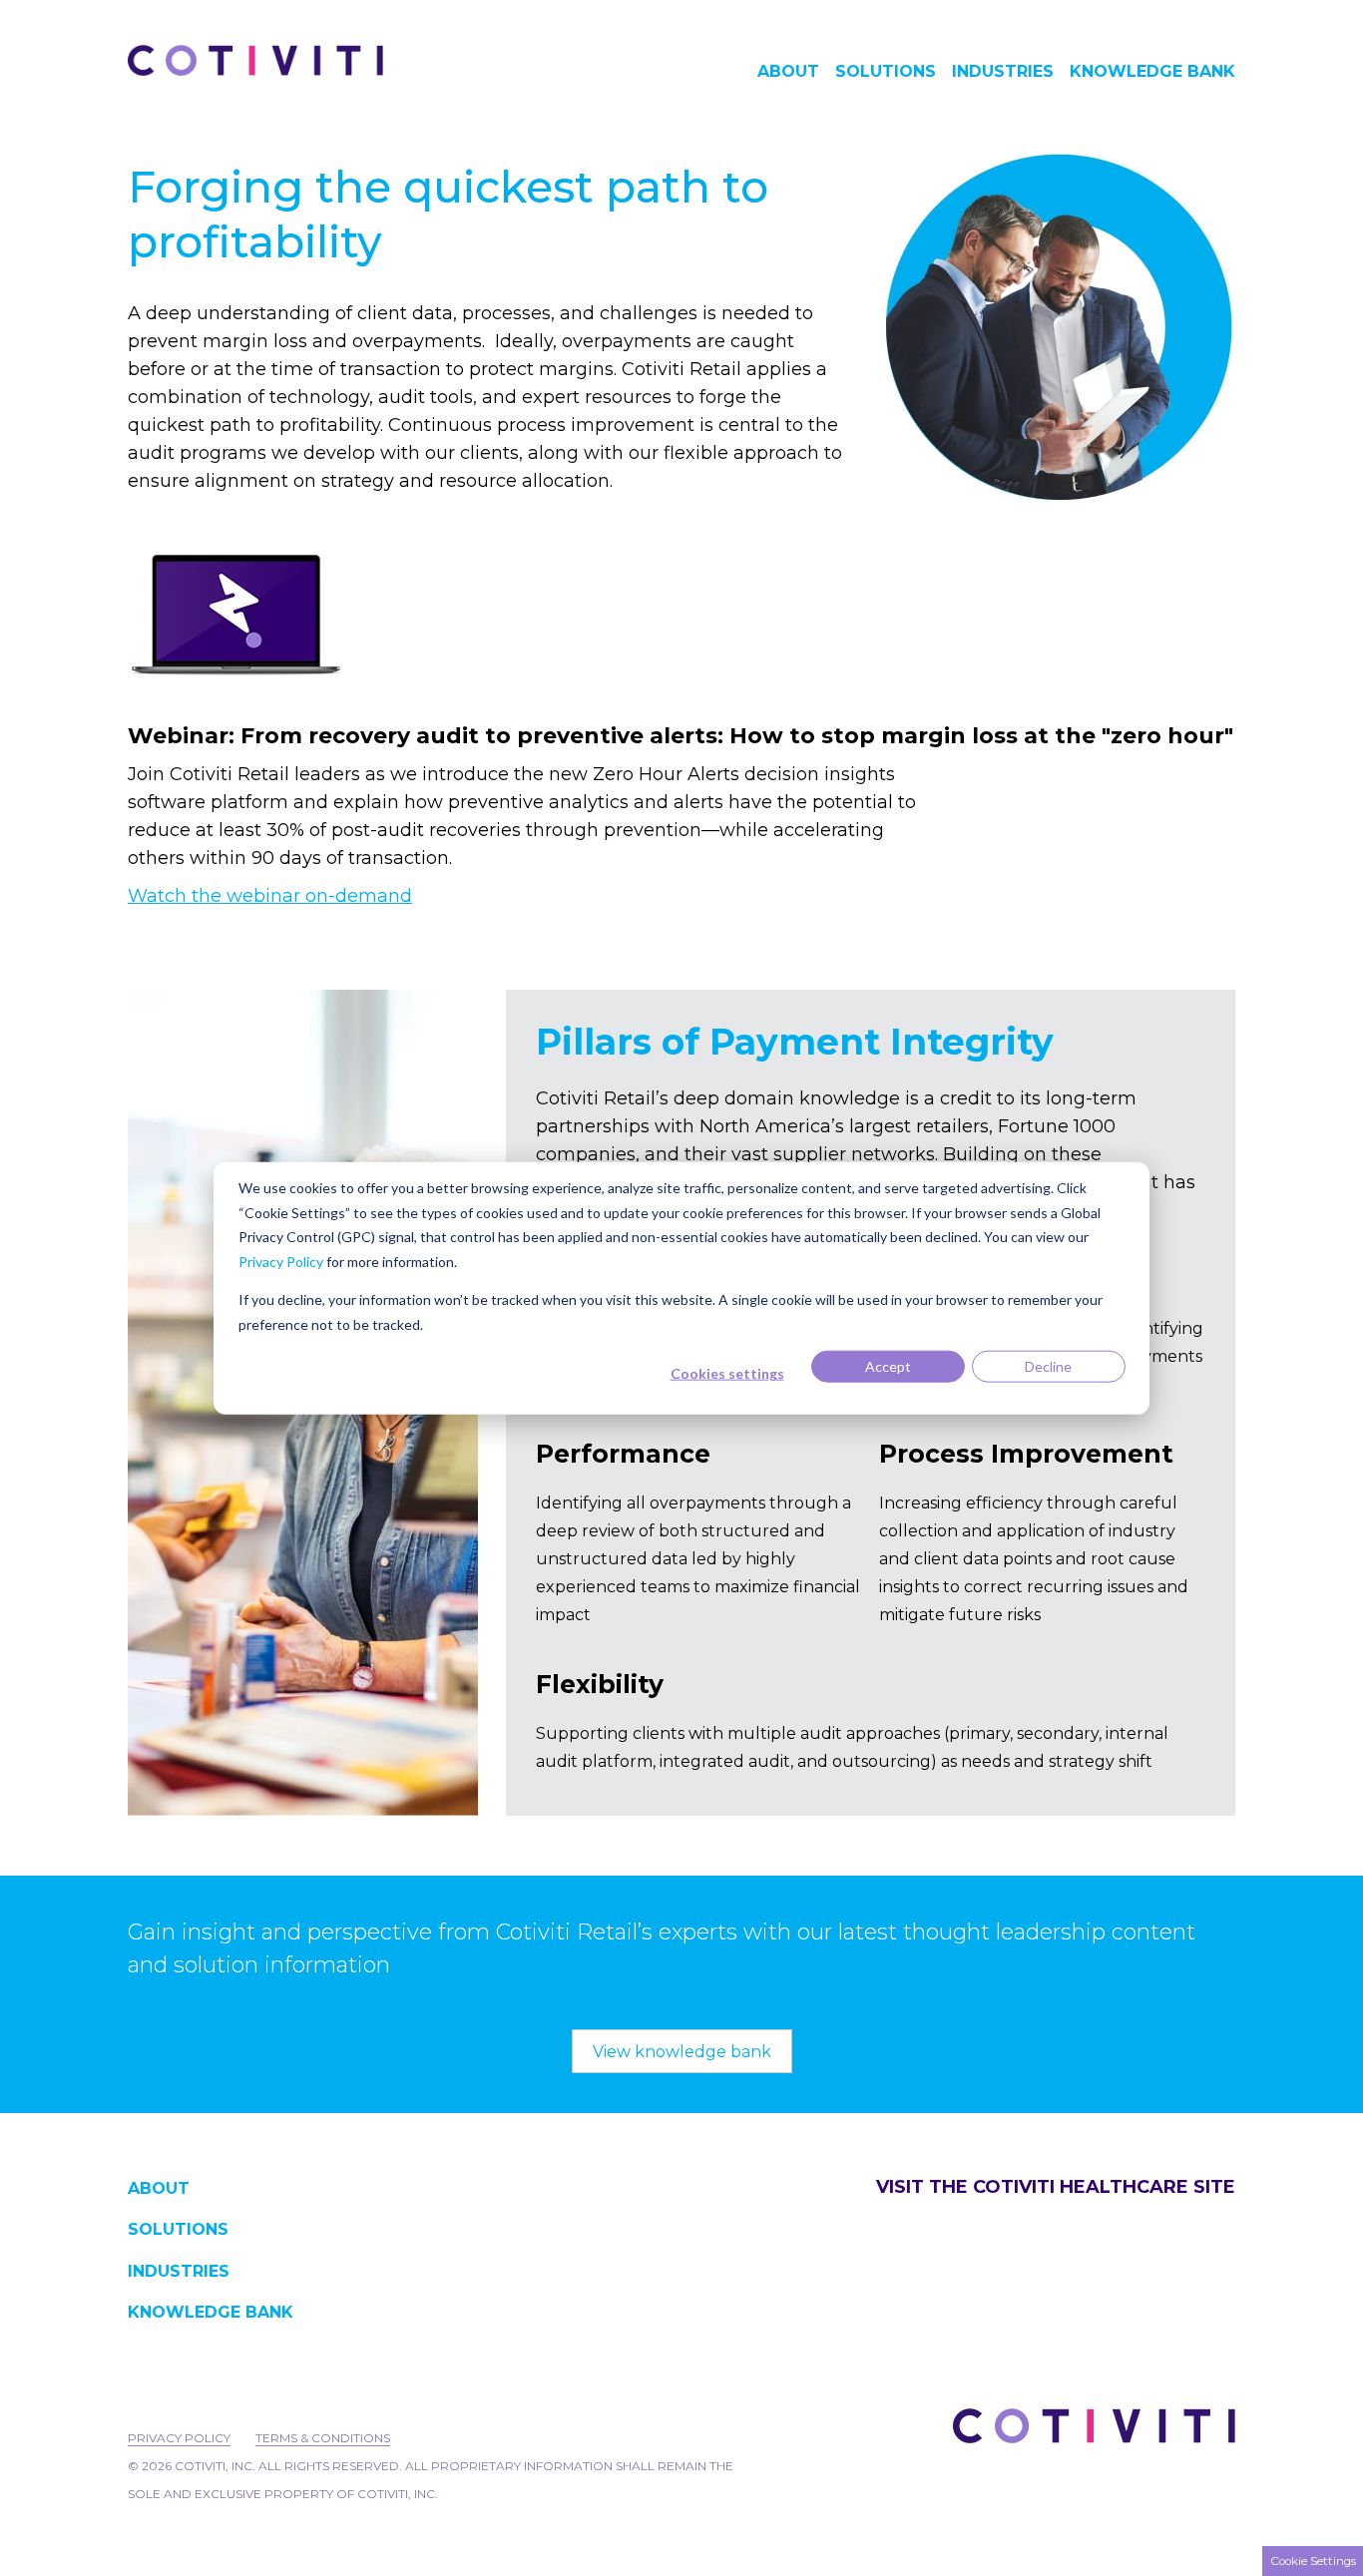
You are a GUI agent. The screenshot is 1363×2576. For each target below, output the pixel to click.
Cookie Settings (1313, 2561)
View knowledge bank (682, 2052)
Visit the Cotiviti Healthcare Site (1056, 2187)
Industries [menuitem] (1003, 72)
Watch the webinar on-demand (270, 896)
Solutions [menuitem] (886, 72)
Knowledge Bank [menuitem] (1152, 72)
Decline (1048, 1366)
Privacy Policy (281, 1261)
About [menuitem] (788, 72)
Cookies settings (727, 1373)
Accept (888, 1366)
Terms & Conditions (323, 2438)
